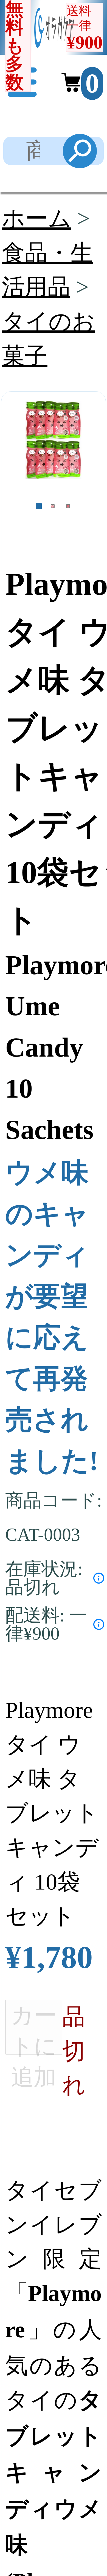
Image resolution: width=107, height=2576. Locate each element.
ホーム (37, 218)
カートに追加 (34, 2029)
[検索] (80, 151)
